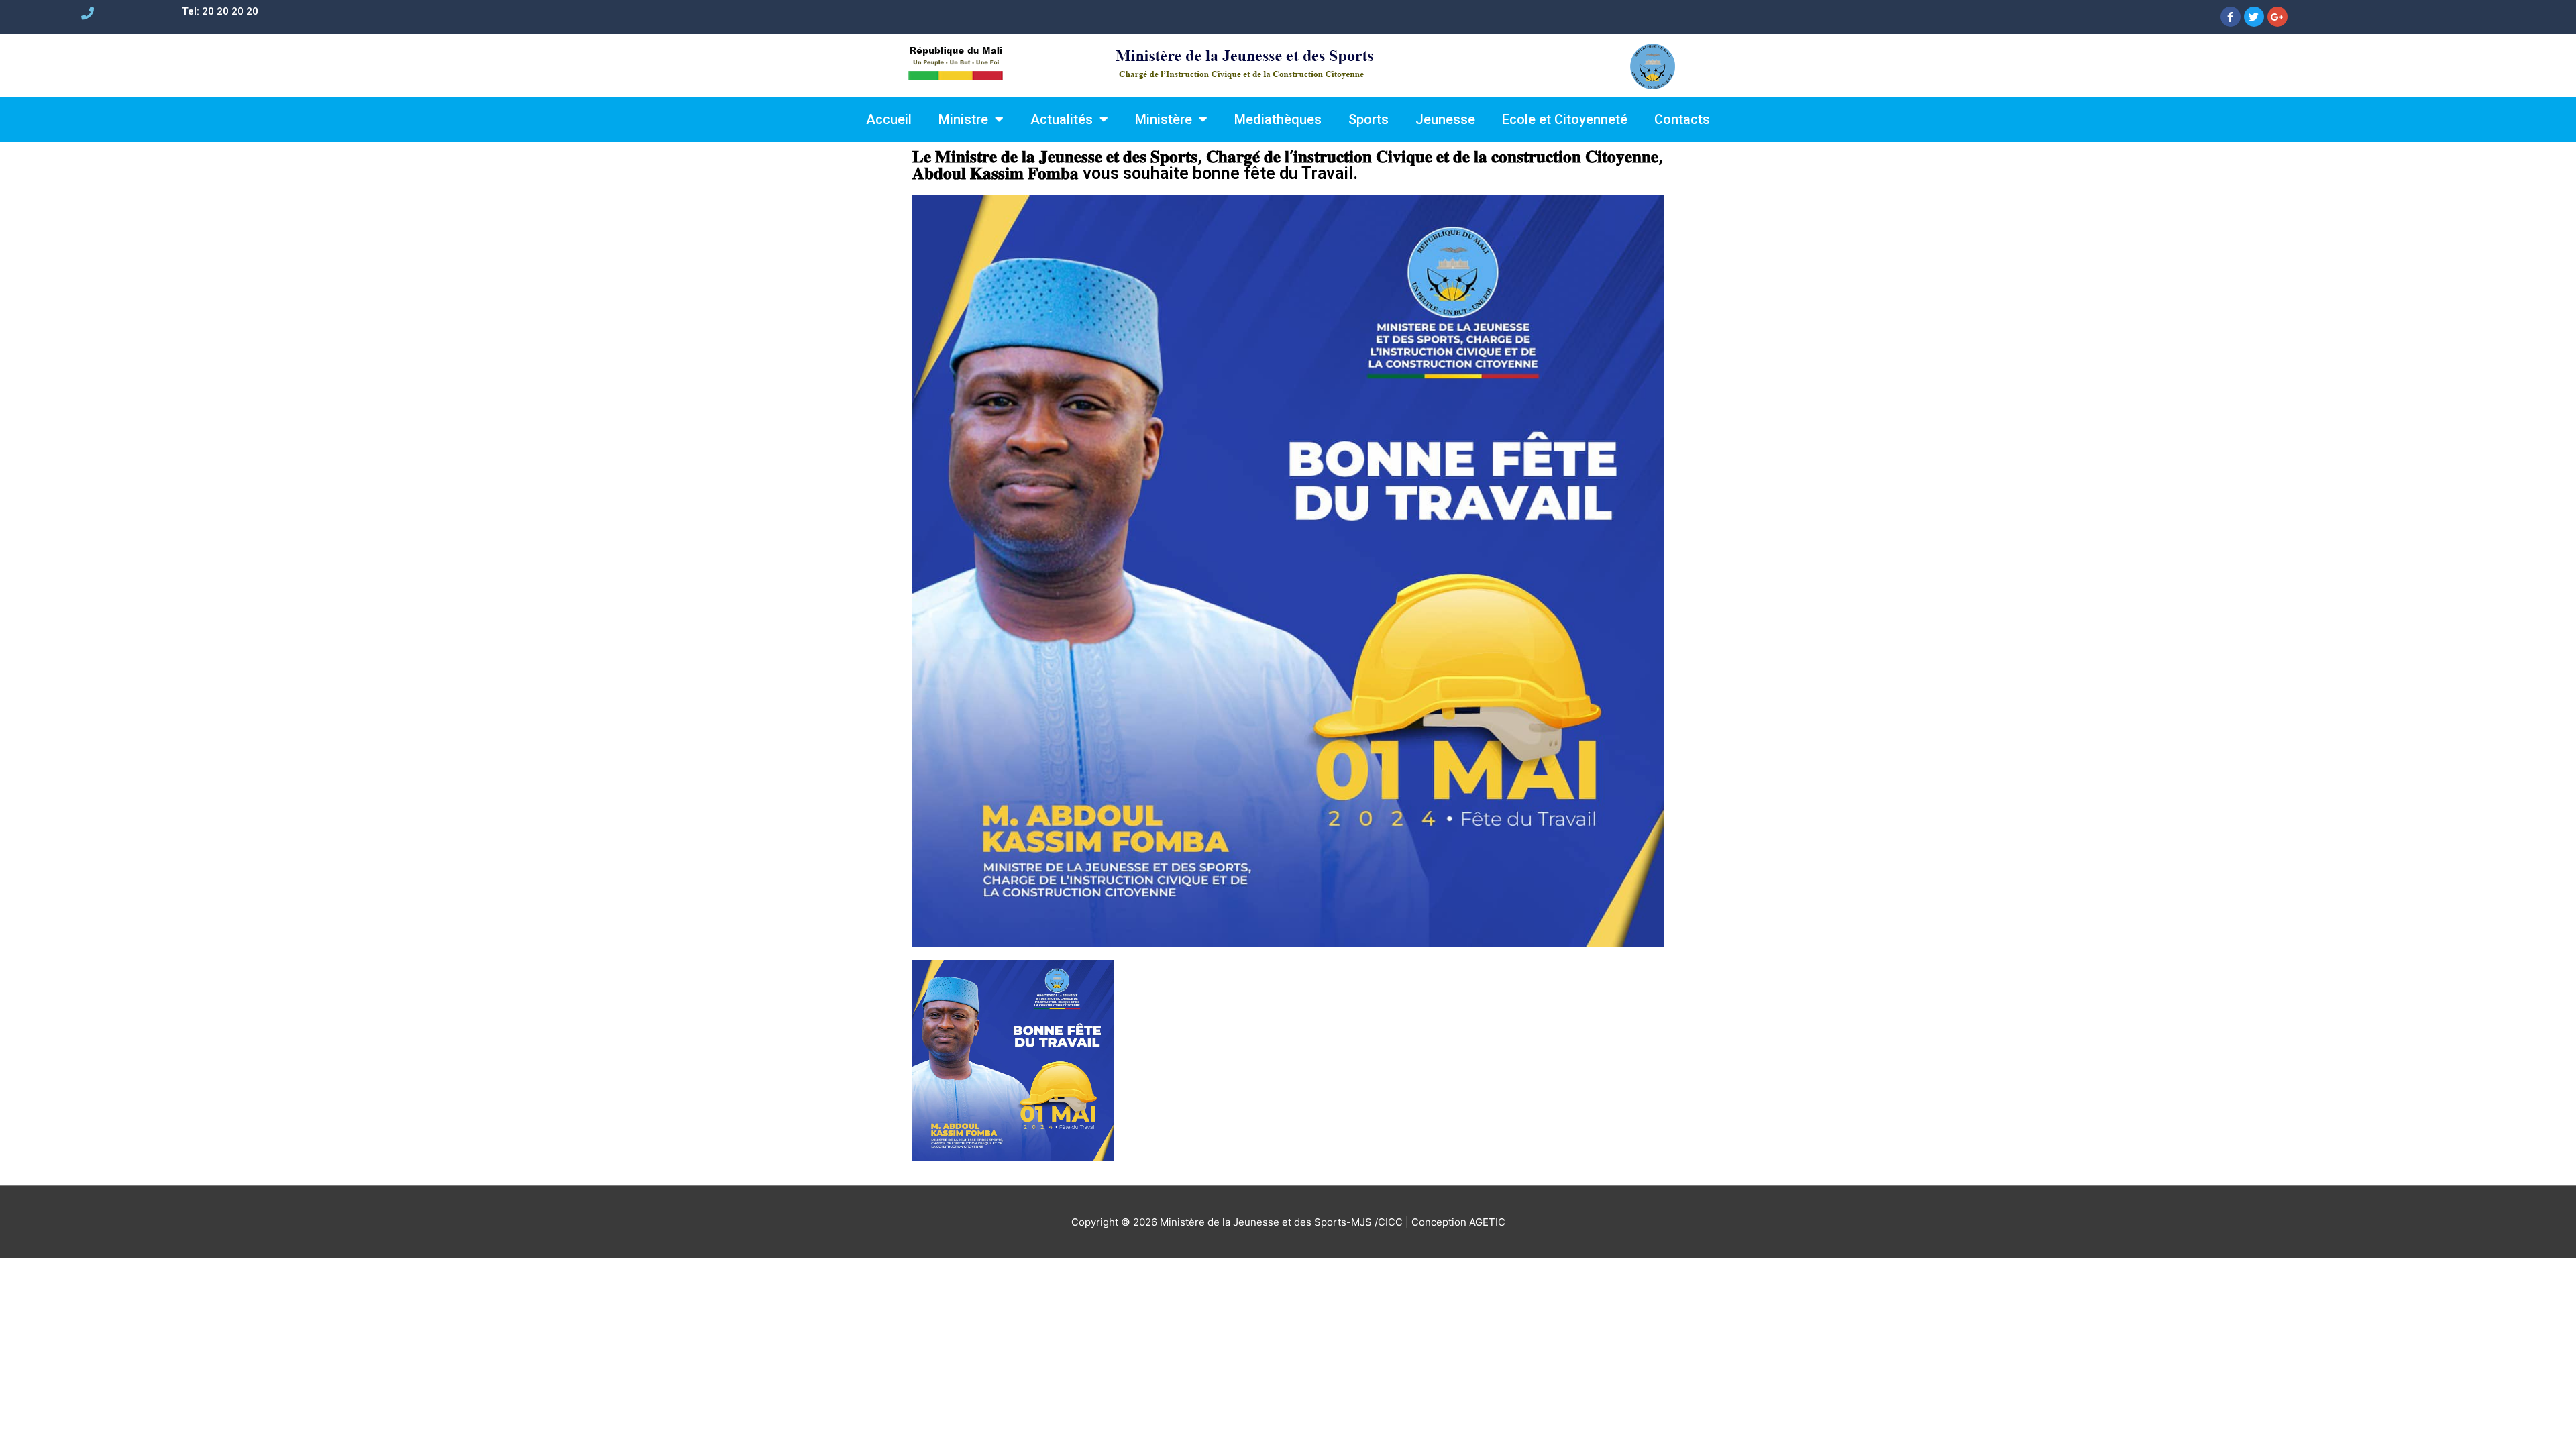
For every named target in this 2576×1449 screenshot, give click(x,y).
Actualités (1062, 119)
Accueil (889, 119)
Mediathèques (1278, 119)
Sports (1368, 119)
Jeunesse (1445, 119)
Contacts (1682, 119)
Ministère (1164, 119)
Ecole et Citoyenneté (1565, 119)
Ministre (963, 119)
